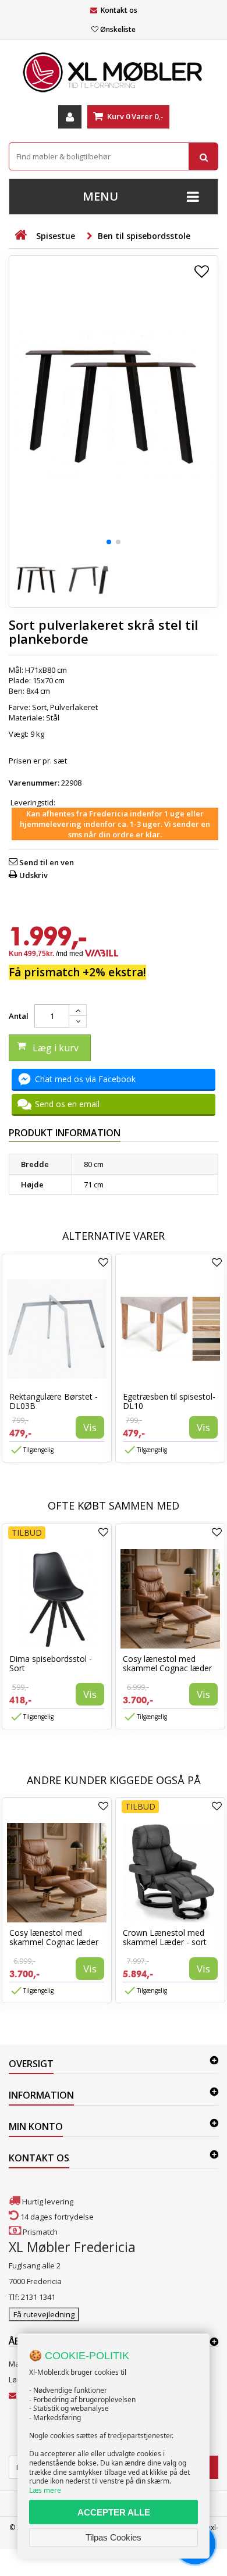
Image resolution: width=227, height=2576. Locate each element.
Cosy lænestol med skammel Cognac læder (167, 1663)
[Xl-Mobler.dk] (114, 73)
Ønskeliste (118, 29)
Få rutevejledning (44, 2314)
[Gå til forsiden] (20, 235)
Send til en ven (47, 862)
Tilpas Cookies (114, 2537)
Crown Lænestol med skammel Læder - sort (165, 1937)
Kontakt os (119, 10)
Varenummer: (34, 783)
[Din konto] (70, 117)
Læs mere (45, 2490)
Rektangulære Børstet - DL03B (54, 1401)
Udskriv (33, 875)
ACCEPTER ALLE (114, 2512)
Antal (19, 1016)
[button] (109, 542)
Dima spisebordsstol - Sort (51, 1663)
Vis (90, 1427)
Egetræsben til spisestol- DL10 (169, 1401)
